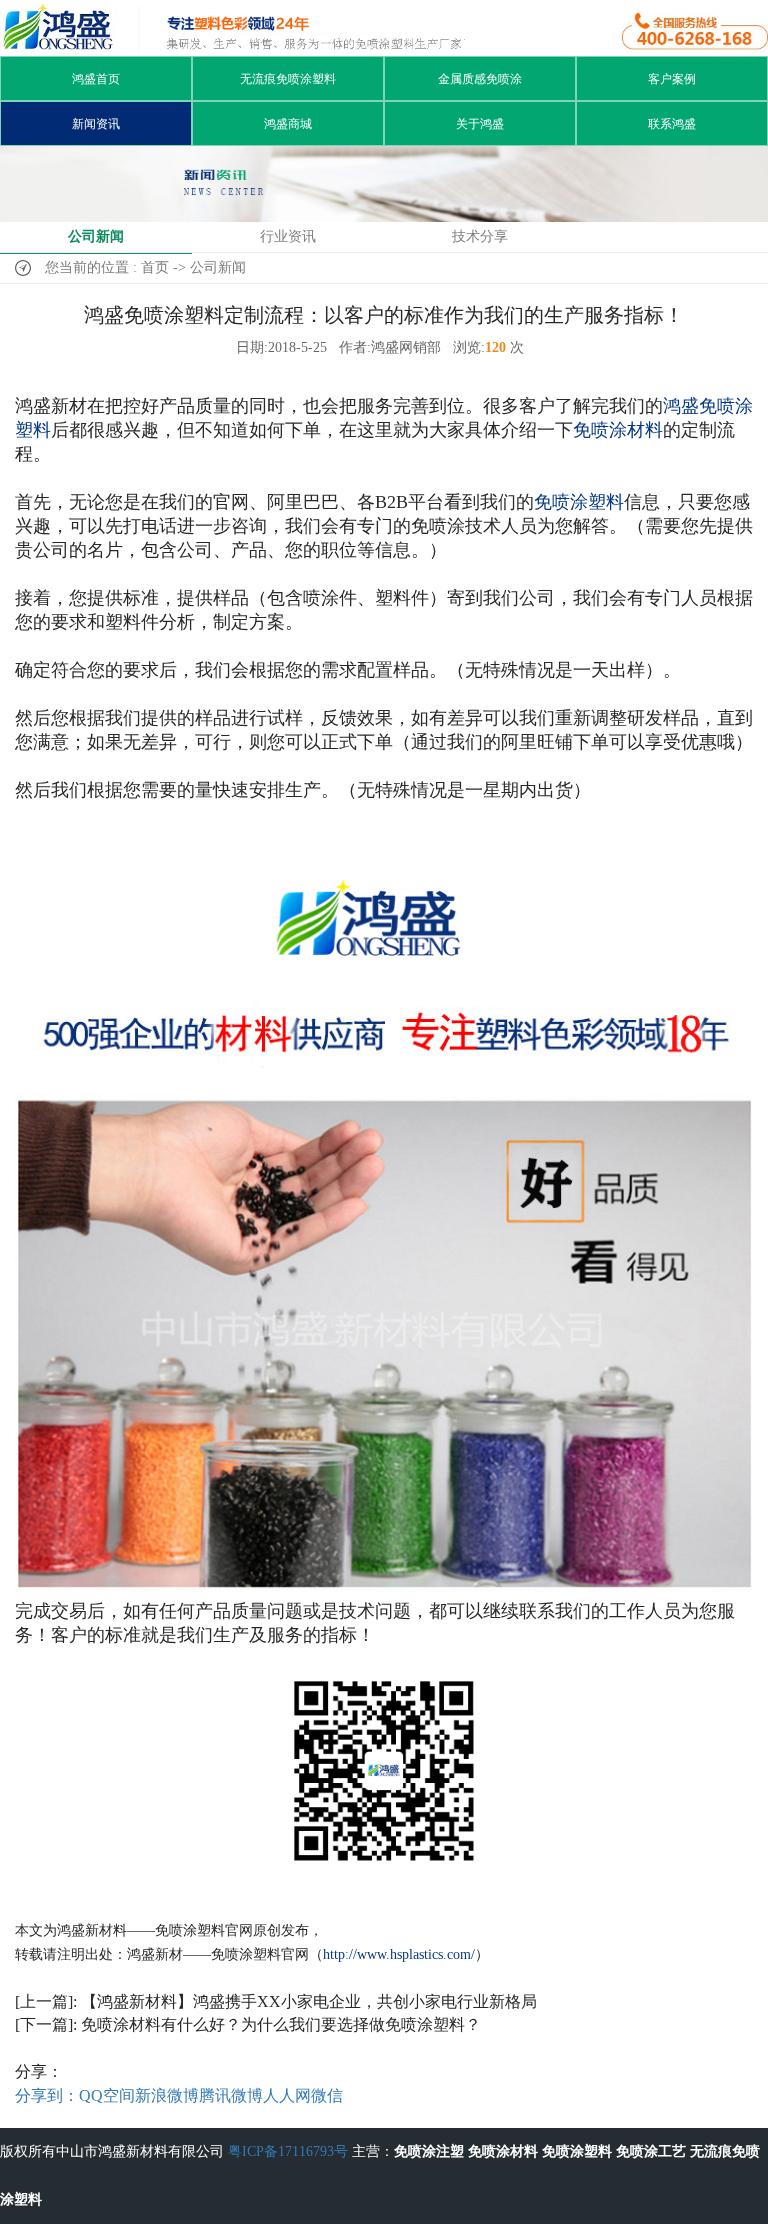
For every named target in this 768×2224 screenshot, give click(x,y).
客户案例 (672, 79)
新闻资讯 (96, 124)
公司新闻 (96, 236)
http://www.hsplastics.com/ (399, 1954)
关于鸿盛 (480, 124)
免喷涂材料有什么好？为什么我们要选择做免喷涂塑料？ (281, 2024)
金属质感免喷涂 (480, 79)
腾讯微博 (231, 2095)
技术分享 (480, 236)
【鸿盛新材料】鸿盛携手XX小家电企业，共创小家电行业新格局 (309, 2001)
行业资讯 (288, 236)
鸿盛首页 (96, 79)
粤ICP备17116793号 (288, 2151)
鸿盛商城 (288, 124)
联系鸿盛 (672, 124)
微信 (327, 2095)
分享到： (47, 2095)
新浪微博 (167, 2095)
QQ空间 (107, 2095)
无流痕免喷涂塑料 (288, 79)
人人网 (287, 2095)
